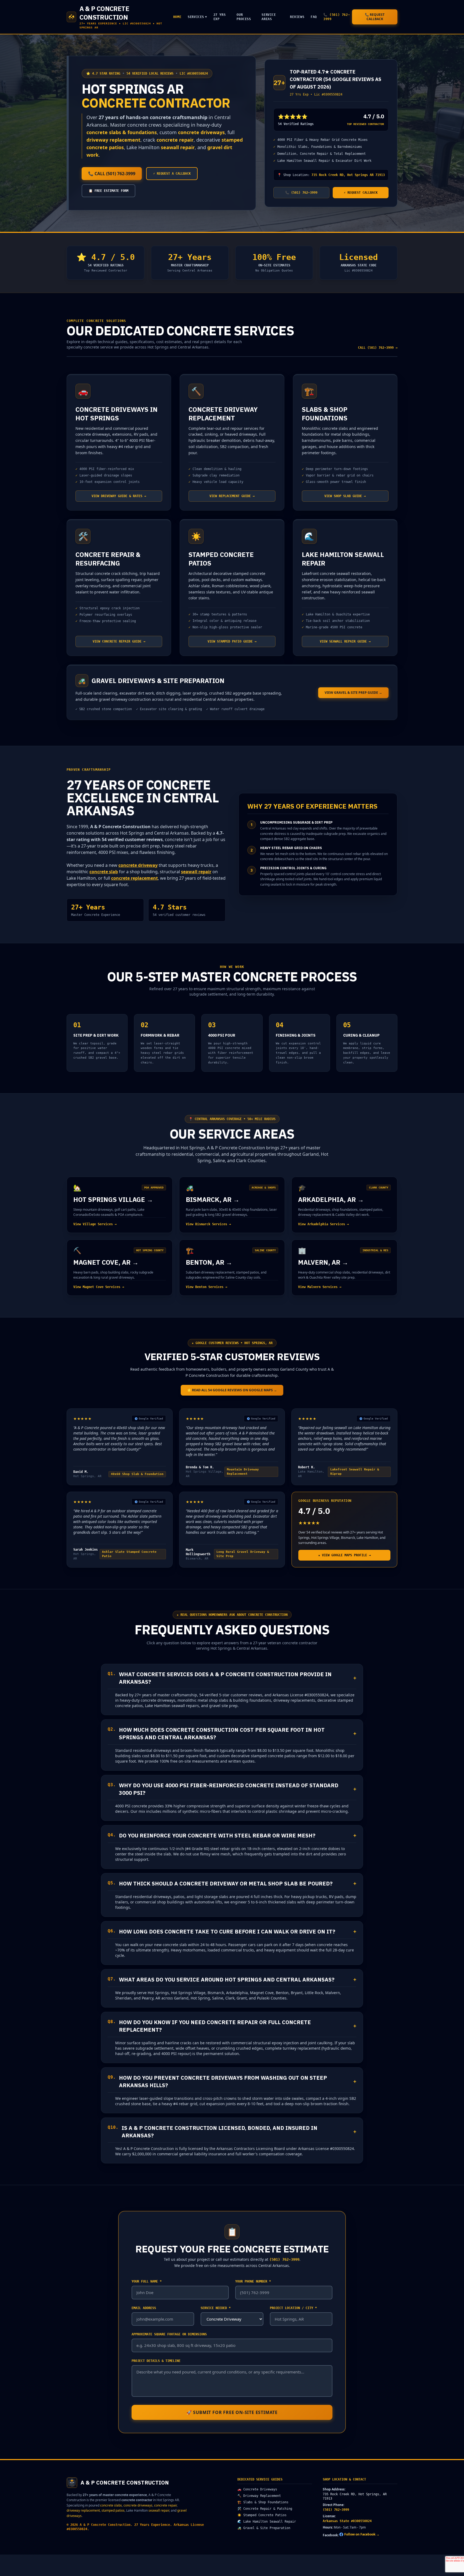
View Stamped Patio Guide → (232, 641)
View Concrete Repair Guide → (119, 641)
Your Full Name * (147, 2281)
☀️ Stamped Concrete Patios (262, 2515)
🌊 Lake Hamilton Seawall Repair (267, 2522)
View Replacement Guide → (232, 496)
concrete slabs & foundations (122, 132)
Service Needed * (216, 2308)
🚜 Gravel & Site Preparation (264, 2528)
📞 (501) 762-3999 (337, 17)
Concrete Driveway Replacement (223, 414)
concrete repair (175, 140)
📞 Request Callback (375, 17)
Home (177, 17)
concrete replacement (135, 878)
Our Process (244, 17)
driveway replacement (113, 140)
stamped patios (113, 2510)
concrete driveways (201, 132)
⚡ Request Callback (361, 193)
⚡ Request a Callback (172, 174)
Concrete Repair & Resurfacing (108, 559)
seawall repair (178, 147)
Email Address (144, 2308)
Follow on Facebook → (362, 2534)
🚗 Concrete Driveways (257, 2489)
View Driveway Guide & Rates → (119, 496)
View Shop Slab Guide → (345, 496)
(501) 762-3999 (336, 2510)
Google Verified (151, 1419)
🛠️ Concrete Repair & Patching (265, 2509)
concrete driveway (138, 865)
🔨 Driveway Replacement (259, 2496)
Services (197, 17)
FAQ (314, 17)
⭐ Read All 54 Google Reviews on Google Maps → (232, 1390)
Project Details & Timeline (156, 2361)
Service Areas (269, 17)
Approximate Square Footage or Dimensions (169, 2334)
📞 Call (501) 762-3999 (112, 174)
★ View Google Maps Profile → (345, 1555)
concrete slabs (111, 2505)
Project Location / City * (293, 2308)
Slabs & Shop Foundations (325, 414)
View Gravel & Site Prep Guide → (353, 693)
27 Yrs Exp (220, 17)
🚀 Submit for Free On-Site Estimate (232, 2412)
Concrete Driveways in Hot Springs (117, 414)
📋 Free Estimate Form (108, 191)
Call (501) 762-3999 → (378, 348)
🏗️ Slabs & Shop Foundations (263, 2502)
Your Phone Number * (253, 2281)
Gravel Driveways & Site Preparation (158, 681)
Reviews (297, 17)
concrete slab (104, 872)
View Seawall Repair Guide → (345, 641)
